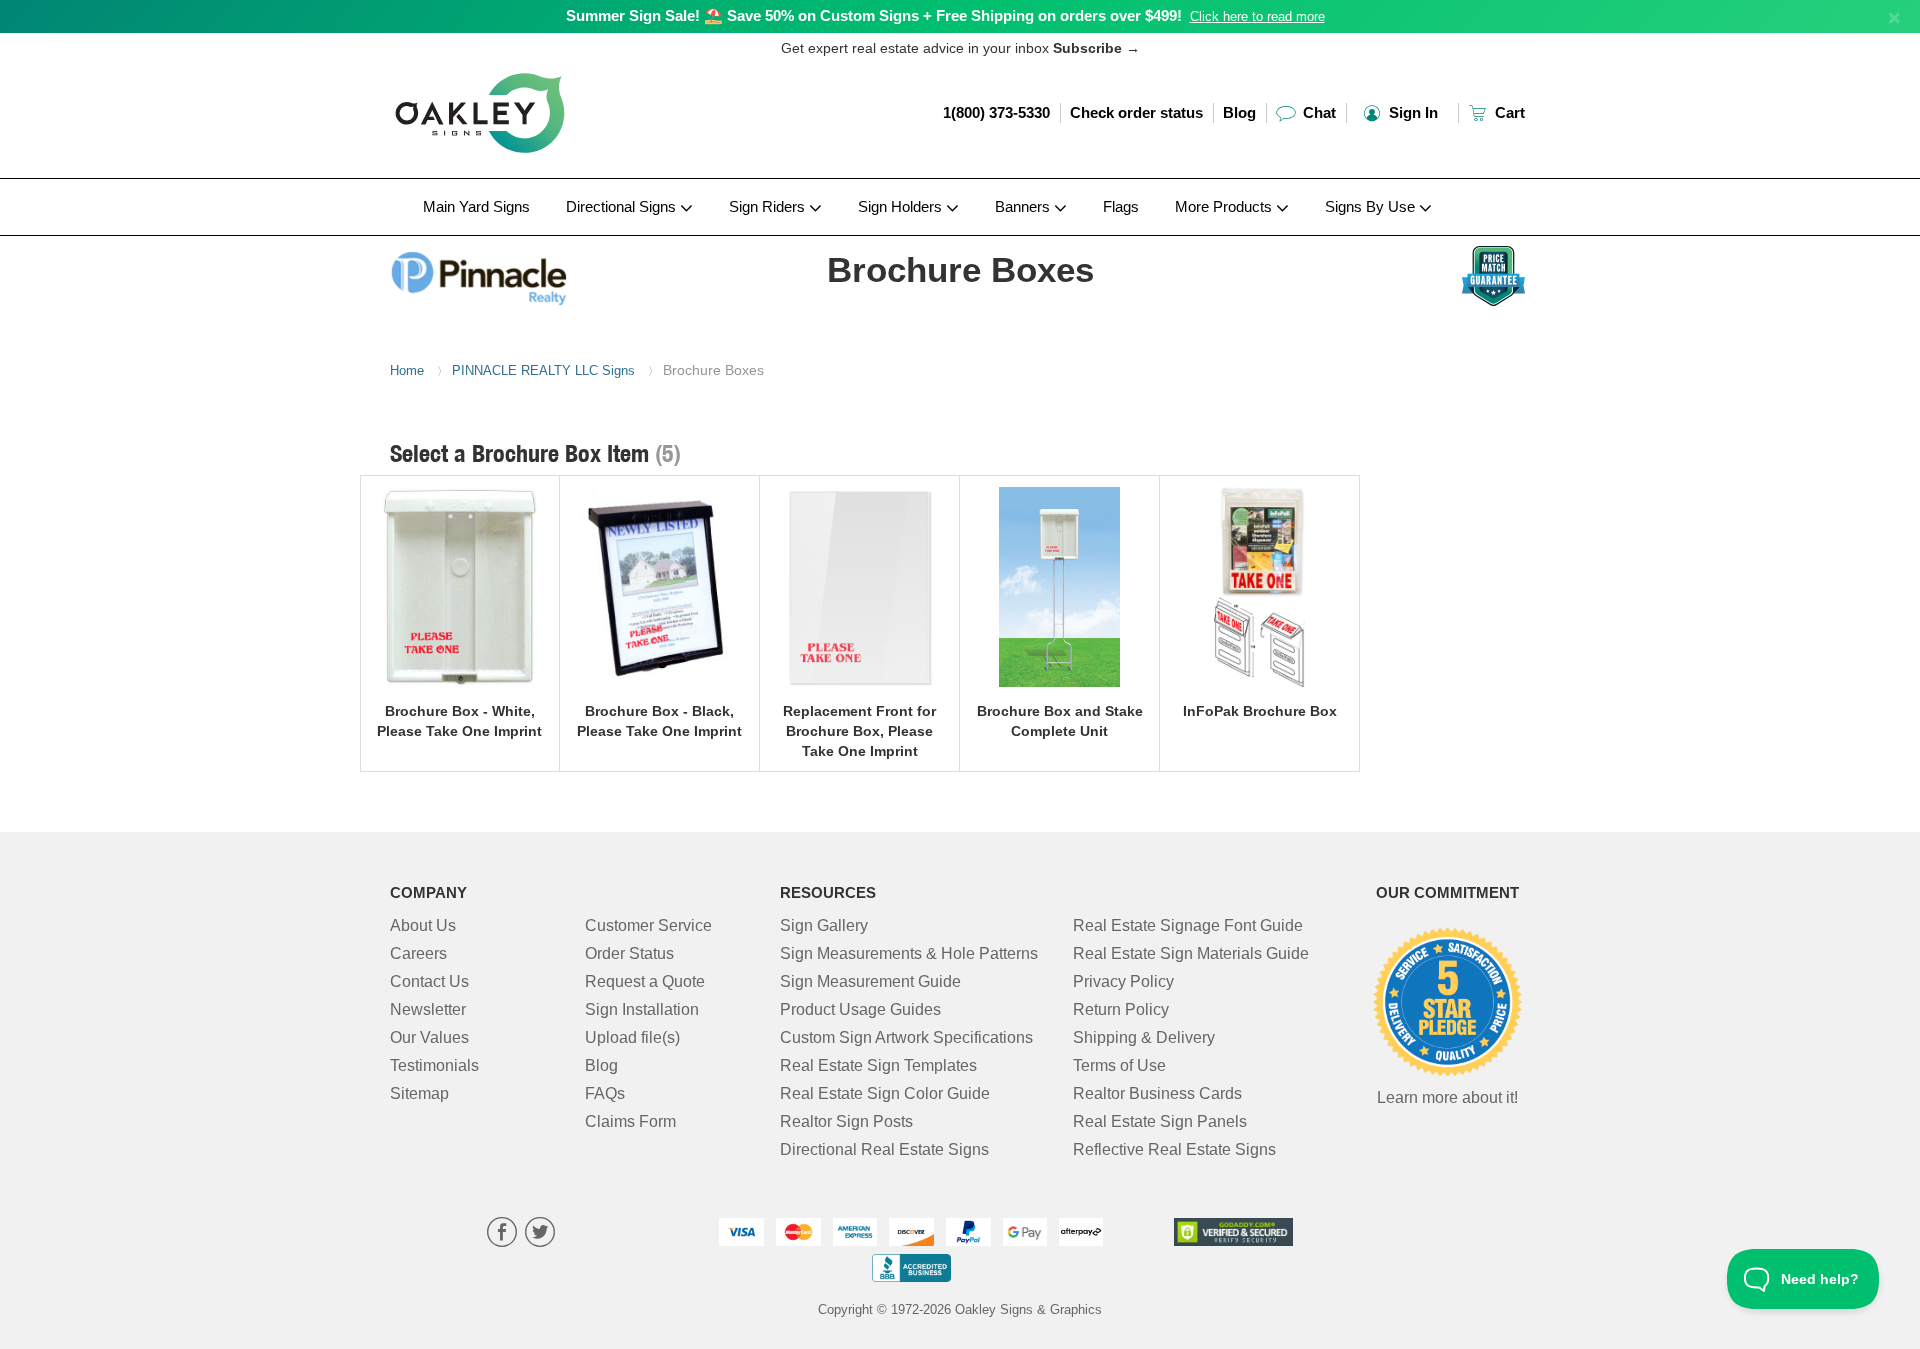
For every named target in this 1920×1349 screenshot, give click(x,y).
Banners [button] (1024, 206)
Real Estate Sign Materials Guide (1191, 953)
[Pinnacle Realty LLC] (521, 273)
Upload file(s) (632, 1037)
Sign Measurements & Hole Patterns (909, 953)
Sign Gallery (824, 925)
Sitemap (419, 1093)
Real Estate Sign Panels (1160, 1121)
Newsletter (428, 1009)
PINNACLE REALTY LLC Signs (543, 370)
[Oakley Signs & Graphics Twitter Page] (540, 1234)
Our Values (429, 1037)
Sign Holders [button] (902, 206)
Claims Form (630, 1121)
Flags (1121, 206)
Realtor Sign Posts (846, 1121)
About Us (423, 925)
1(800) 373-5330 (996, 112)
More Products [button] (1225, 206)
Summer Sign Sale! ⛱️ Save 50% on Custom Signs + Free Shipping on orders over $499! (874, 15)
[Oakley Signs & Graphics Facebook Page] (502, 1234)
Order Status (629, 953)
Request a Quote (645, 981)
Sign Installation (642, 1009)
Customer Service (648, 925)
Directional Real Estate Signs (884, 1149)
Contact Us (429, 981)
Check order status (1136, 112)
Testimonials (434, 1065)
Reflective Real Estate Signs (1174, 1149)
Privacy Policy (1123, 981)
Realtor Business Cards (1157, 1093)
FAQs (605, 1093)
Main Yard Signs (476, 206)
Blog (1239, 112)
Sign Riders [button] (769, 206)
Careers (418, 953)
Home (407, 370)
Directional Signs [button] (623, 206)
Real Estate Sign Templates (878, 1065)
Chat (1317, 112)
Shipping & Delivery (1144, 1037)
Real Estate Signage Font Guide (1188, 925)
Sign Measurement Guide (870, 981)
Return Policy (1121, 1009)
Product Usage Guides (860, 1009)
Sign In (1411, 112)
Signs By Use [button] (1372, 206)
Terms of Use (1119, 1065)
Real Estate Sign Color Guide (885, 1093)
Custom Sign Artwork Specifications (906, 1037)
